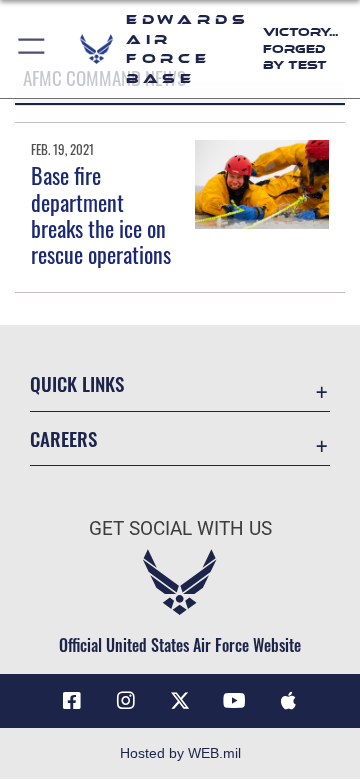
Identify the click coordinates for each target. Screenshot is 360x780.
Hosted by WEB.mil (180, 753)
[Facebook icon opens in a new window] (72, 701)
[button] (32, 49)
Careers (63, 438)
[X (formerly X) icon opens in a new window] (180, 701)
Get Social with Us (180, 528)
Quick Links (77, 383)
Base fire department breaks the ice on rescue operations (101, 214)
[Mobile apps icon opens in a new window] (288, 701)
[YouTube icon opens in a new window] (234, 701)
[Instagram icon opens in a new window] (126, 701)
